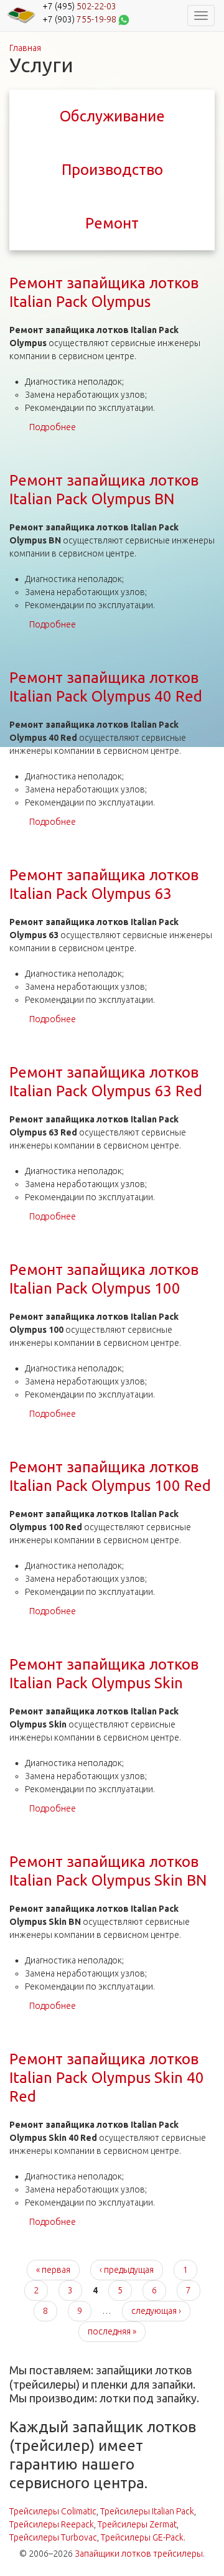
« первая (53, 2270)
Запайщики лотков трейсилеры (139, 2554)
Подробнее (53, 427)
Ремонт (112, 223)
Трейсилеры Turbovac (53, 2537)
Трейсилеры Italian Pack (147, 2511)
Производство (112, 170)
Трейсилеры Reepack (52, 2524)
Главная (25, 48)
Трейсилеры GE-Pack (142, 2537)
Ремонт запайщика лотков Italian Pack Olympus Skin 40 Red (107, 2078)
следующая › (156, 2311)
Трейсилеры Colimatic (53, 2511)
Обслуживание (112, 116)
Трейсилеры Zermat (137, 2524)
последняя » (112, 2331)
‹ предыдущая (127, 2270)
